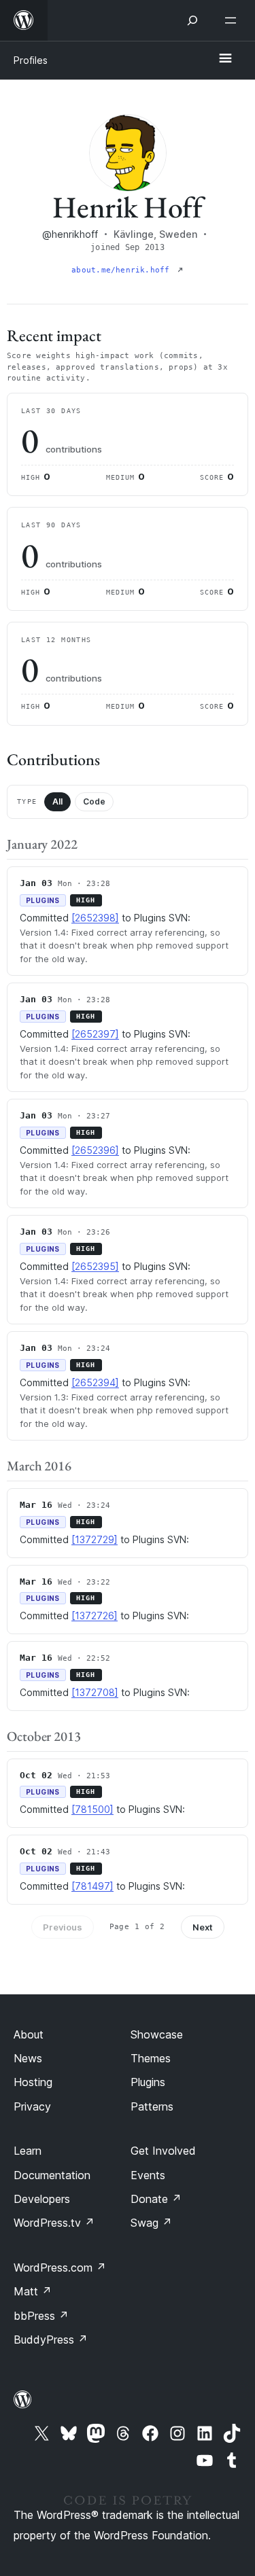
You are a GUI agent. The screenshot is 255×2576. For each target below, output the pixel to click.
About (29, 2034)
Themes (151, 2058)
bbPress (41, 2316)
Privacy (32, 2106)
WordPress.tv (54, 2223)
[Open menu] (233, 20)
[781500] (92, 1809)
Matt (33, 2291)
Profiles (31, 60)
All (57, 801)
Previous (63, 1927)
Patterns (152, 2106)
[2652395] (95, 1266)
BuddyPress (51, 2340)
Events (148, 2175)
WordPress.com (60, 2268)
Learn (28, 2151)
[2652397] (95, 1034)
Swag (151, 2223)
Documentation (52, 2175)
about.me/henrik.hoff (123, 270)
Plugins (148, 2082)
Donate (156, 2199)
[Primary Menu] (225, 59)
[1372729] (95, 1539)
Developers (42, 2199)
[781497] (92, 1886)
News (28, 2058)
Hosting (33, 2082)
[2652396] (95, 1150)
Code (94, 801)
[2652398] (95, 918)
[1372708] (95, 1692)
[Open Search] (192, 20)
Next (203, 1927)
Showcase (157, 2034)
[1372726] (95, 1616)
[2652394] (95, 1382)
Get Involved (163, 2151)
